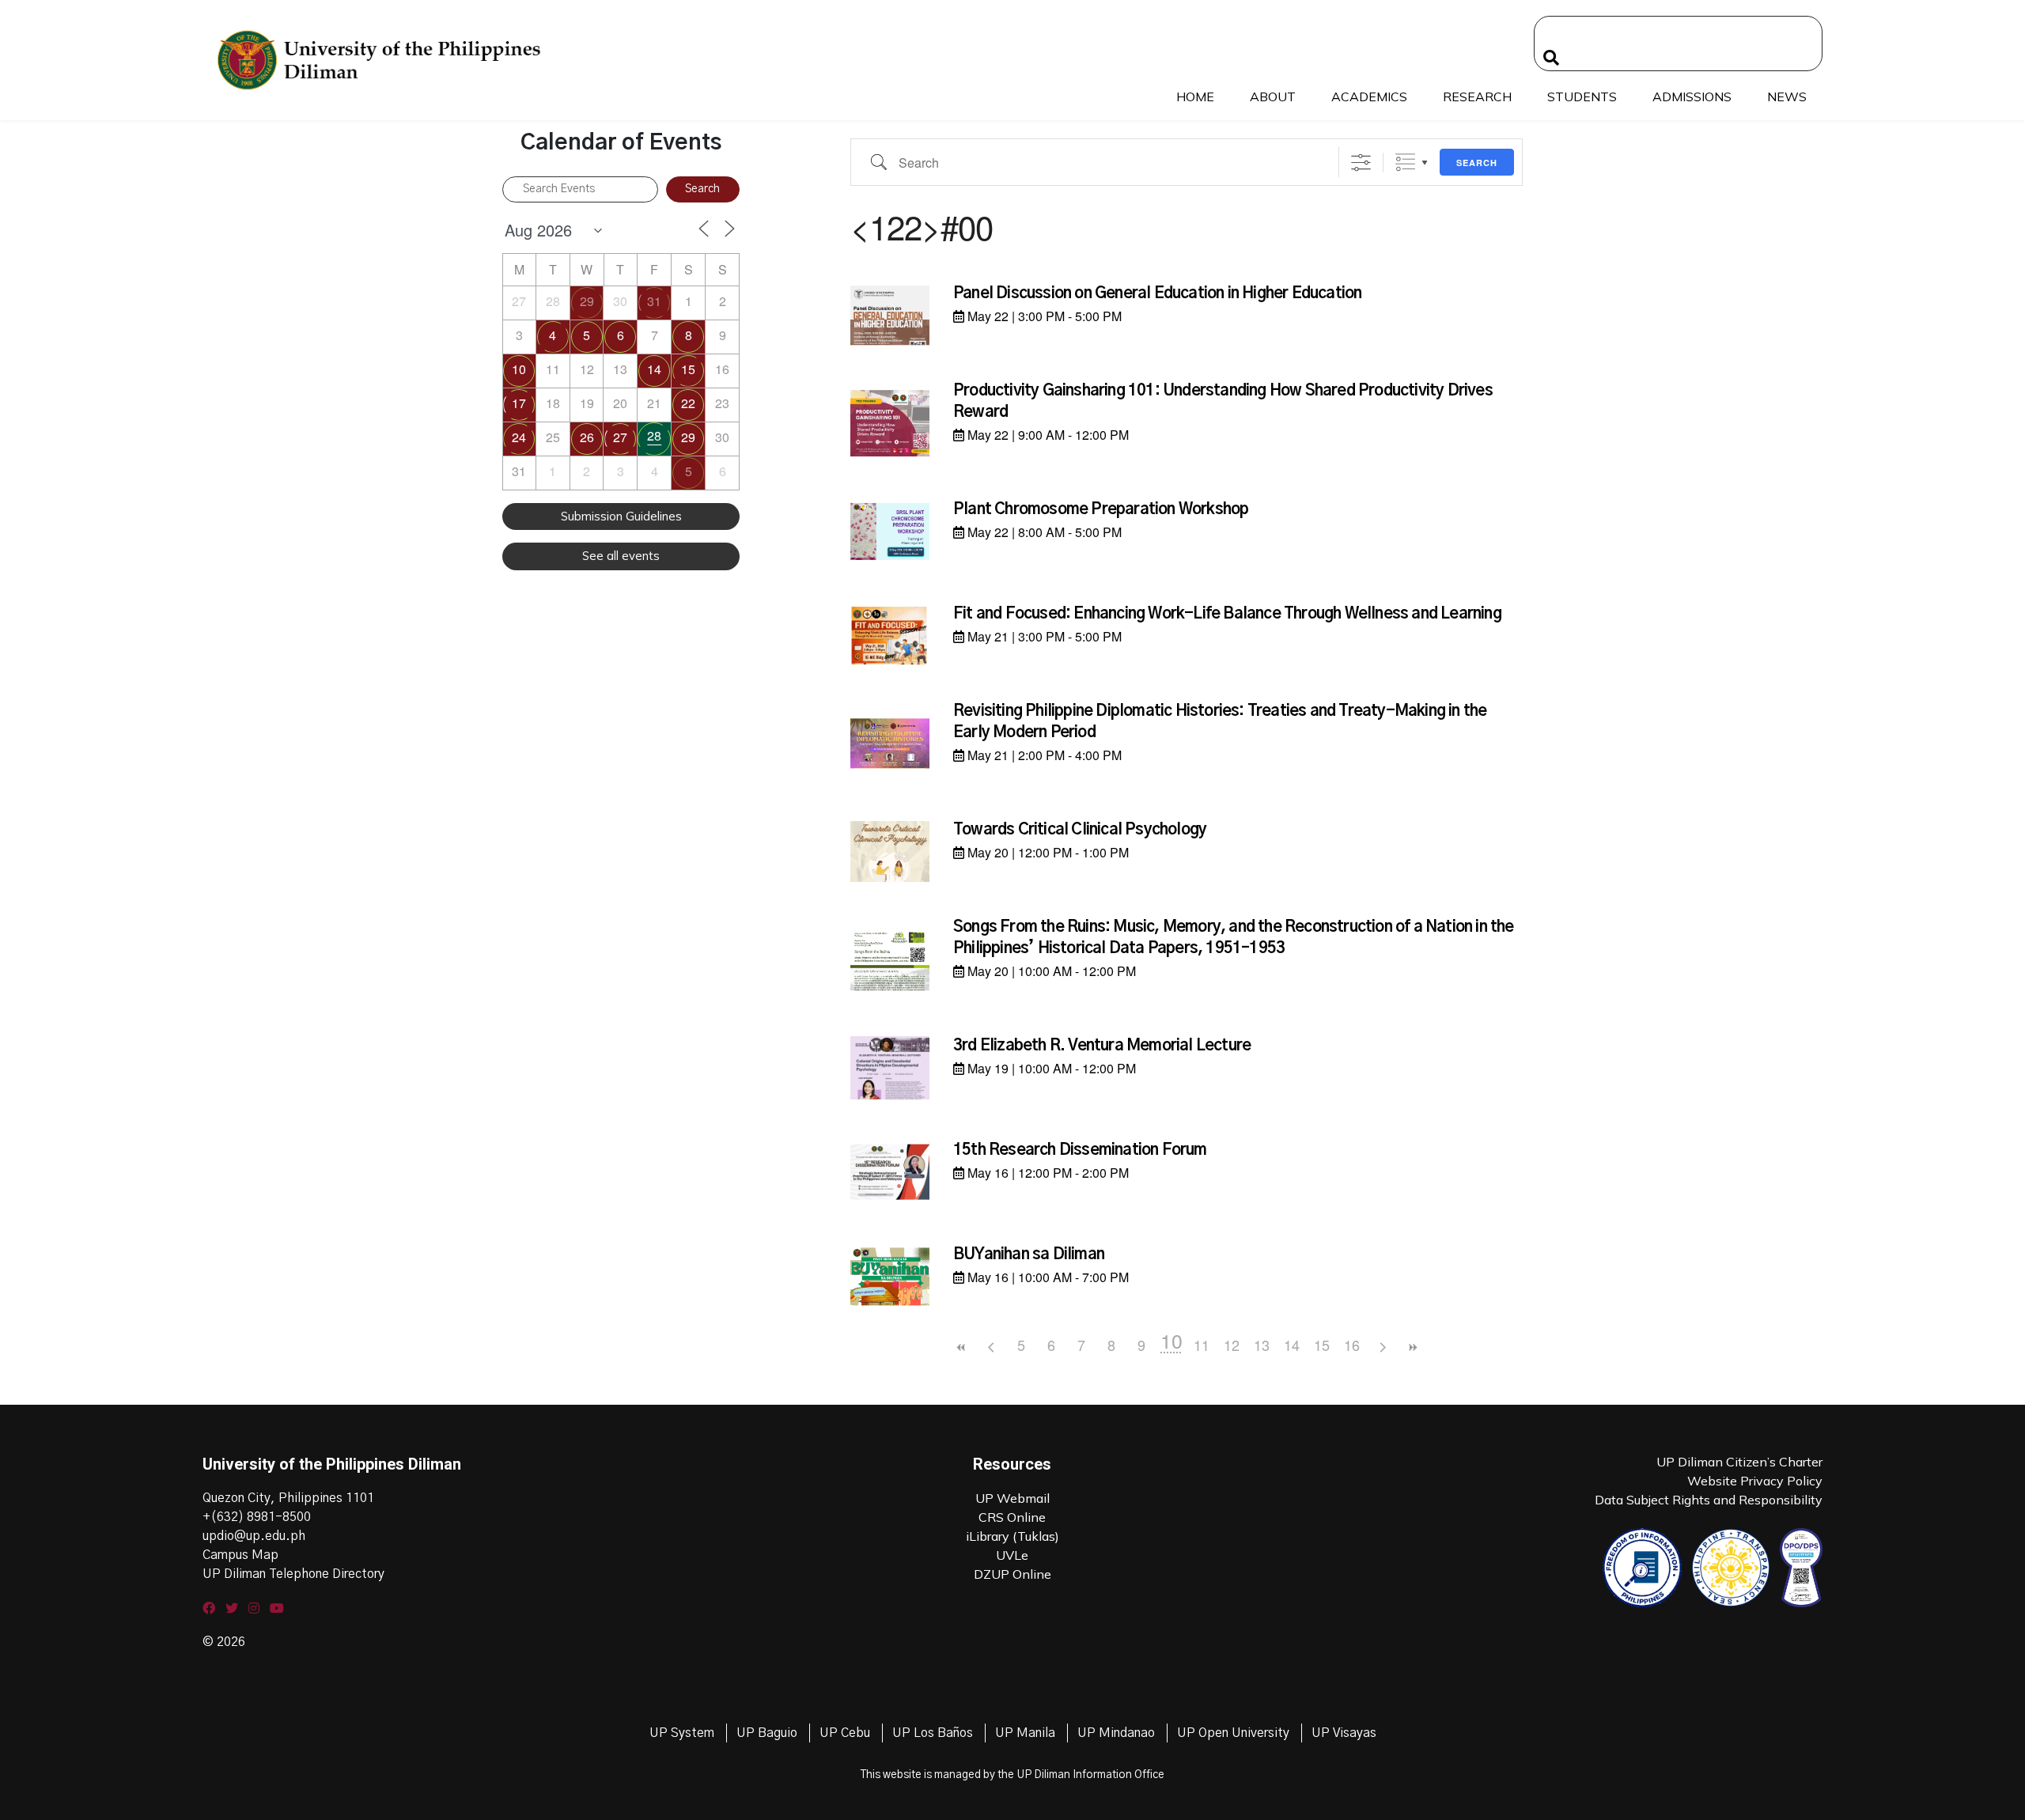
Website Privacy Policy (1755, 1481)
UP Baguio (767, 1733)
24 (519, 437)
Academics (1369, 96)
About (1273, 96)
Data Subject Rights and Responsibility (1709, 1500)
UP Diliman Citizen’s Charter (1739, 1462)
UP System (682, 1733)
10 (519, 369)
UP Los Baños (933, 1733)
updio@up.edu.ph (254, 1536)
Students (1582, 96)
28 (654, 435)
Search (1477, 163)
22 (688, 403)
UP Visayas (1344, 1733)
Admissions (1692, 96)
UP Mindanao (1116, 1733)
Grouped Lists (1405, 163)
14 (654, 369)
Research (1477, 96)
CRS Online (1012, 1517)
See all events (621, 556)
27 (620, 437)
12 (1232, 1345)
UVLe (1012, 1555)
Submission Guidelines (621, 516)
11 (1202, 1345)
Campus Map (240, 1555)
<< (961, 1347)
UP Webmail (1012, 1498)
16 (1352, 1345)
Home (1195, 96)
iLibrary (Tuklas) (1012, 1536)
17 (519, 403)
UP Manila (1025, 1733)
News (1787, 96)
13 (1262, 1345)
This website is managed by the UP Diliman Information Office (1012, 1775)
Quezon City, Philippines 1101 (288, 1498)
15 (688, 369)
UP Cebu (845, 1733)
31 (654, 301)
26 (587, 437)
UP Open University (1233, 1733)
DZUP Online (1012, 1574)
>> (1412, 1347)
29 (587, 301)
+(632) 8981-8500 (257, 1517)
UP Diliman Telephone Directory (293, 1574)
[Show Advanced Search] (1361, 163)
